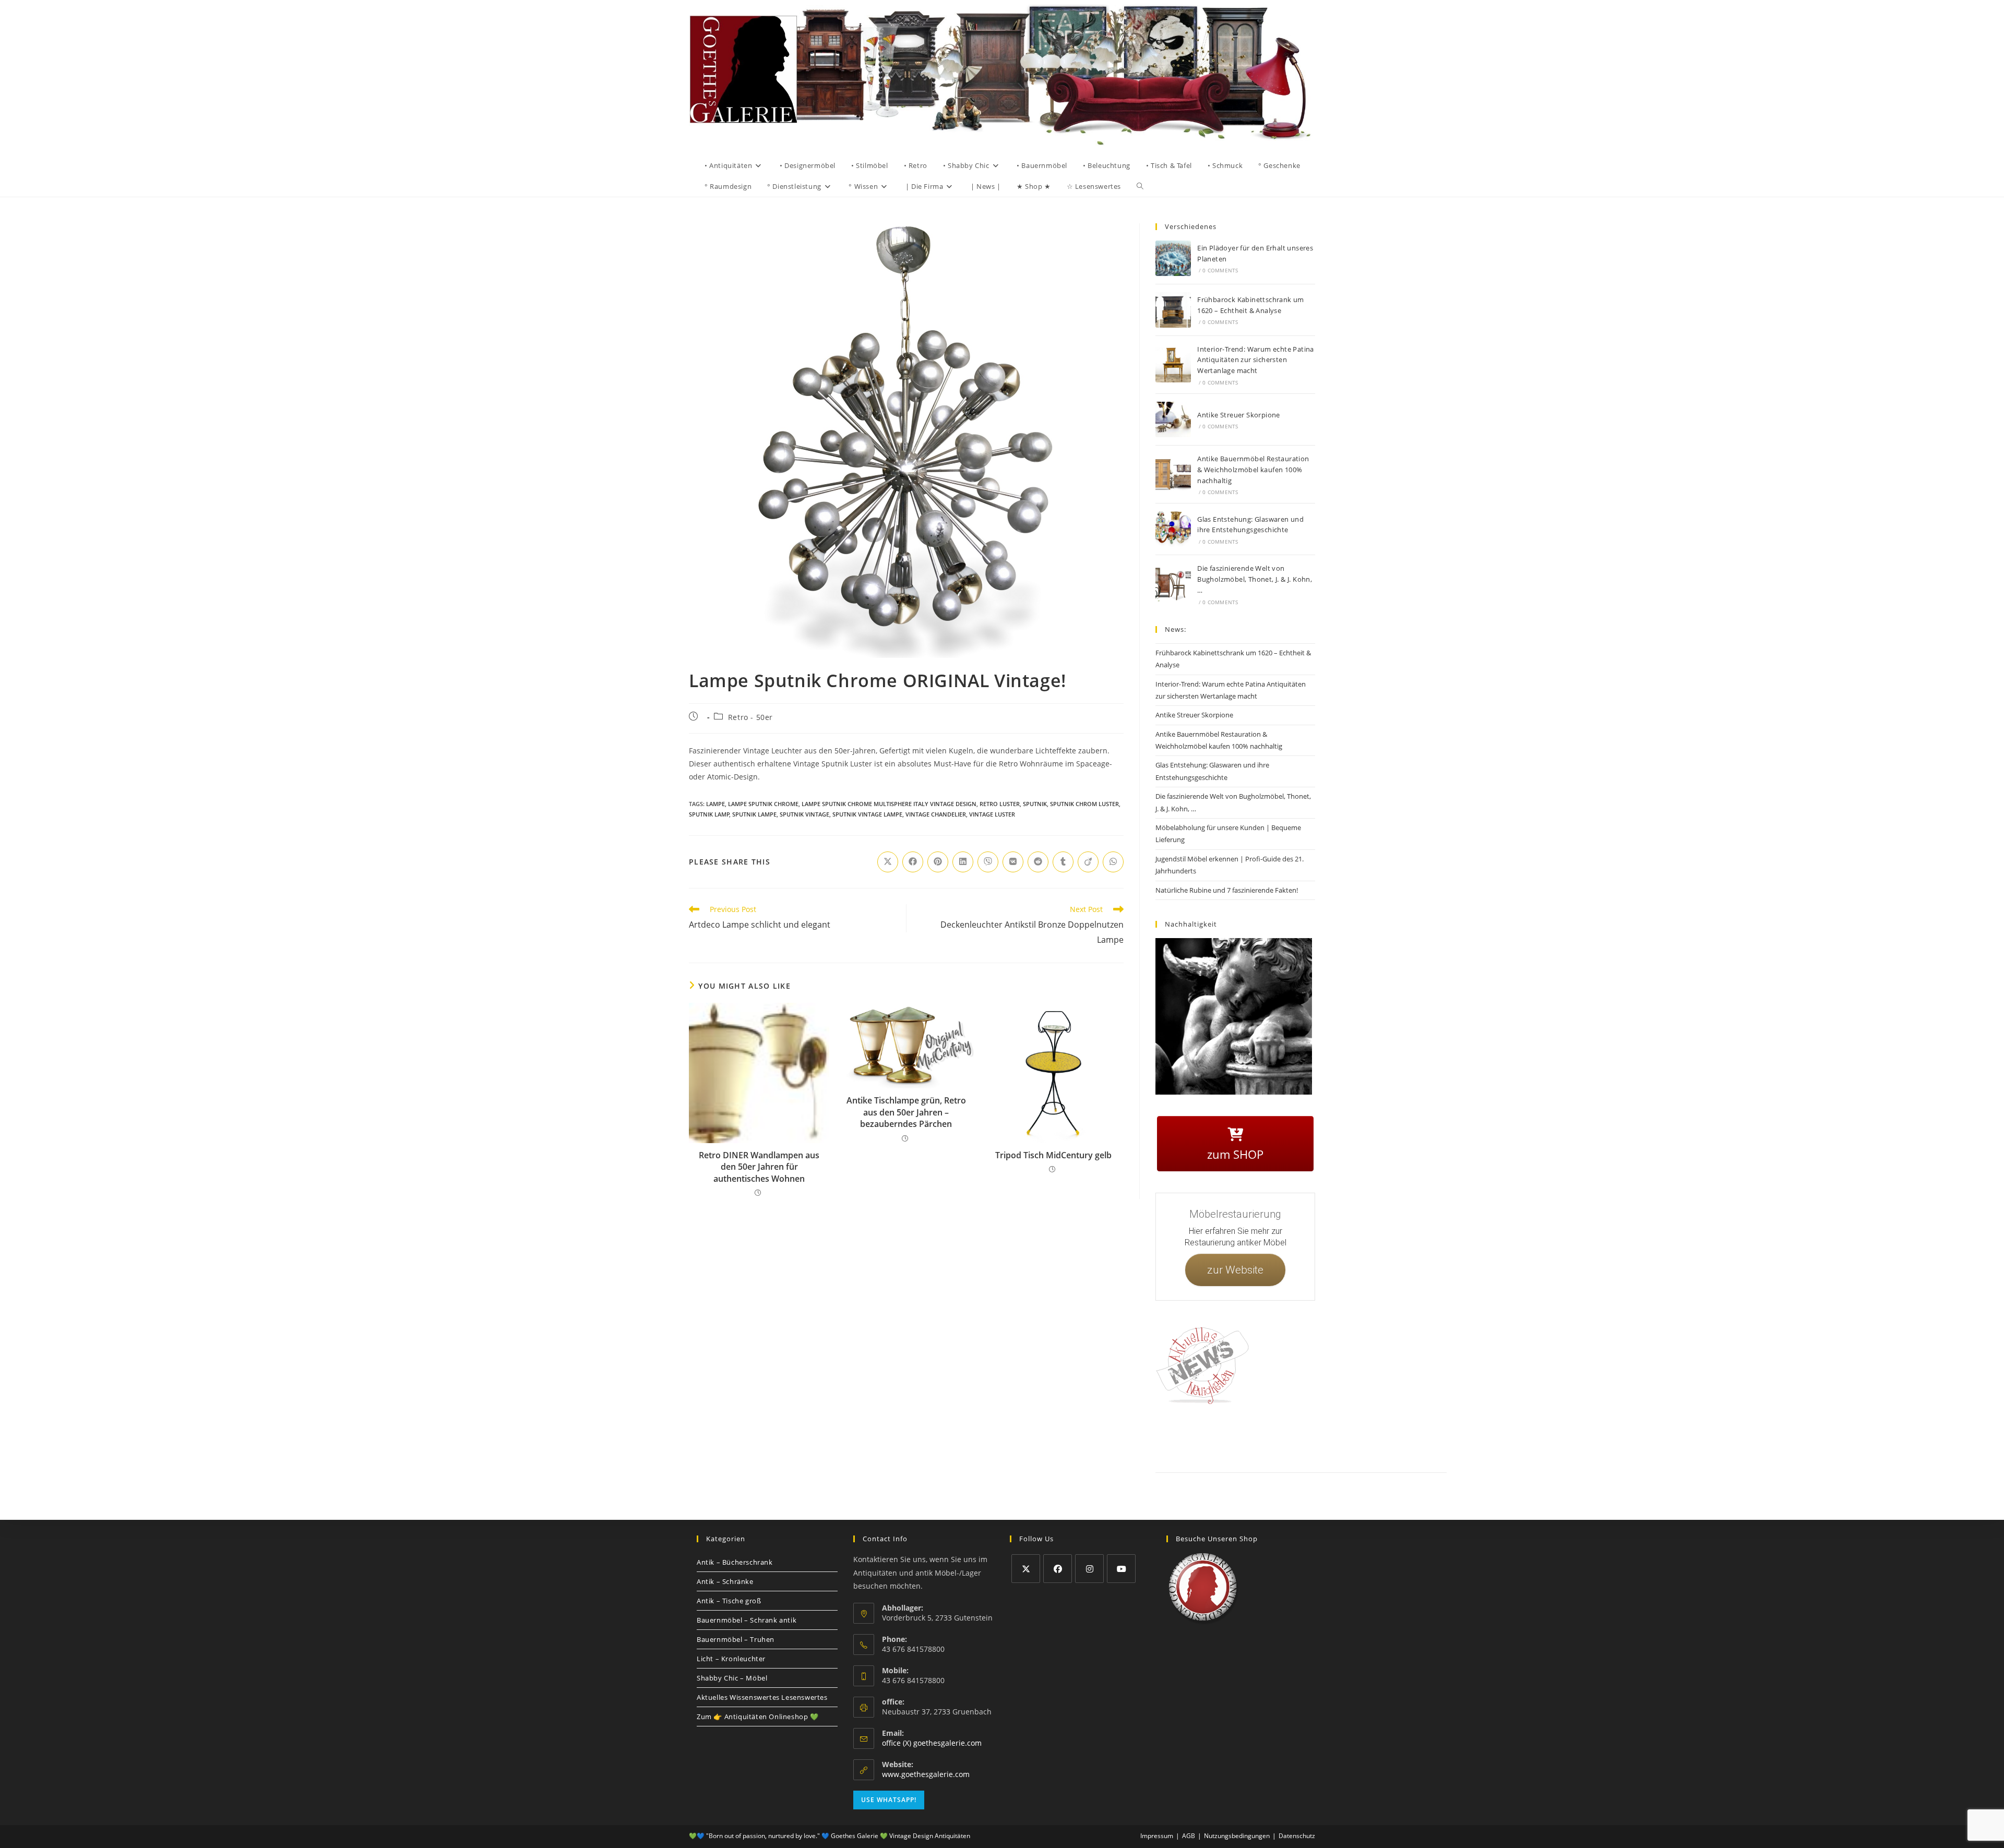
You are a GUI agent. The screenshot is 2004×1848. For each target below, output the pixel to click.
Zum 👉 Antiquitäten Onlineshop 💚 (758, 1717)
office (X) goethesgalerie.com (932, 1743)
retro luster (1000, 804)
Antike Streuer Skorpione (1239, 415)
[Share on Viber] (988, 862)
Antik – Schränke (725, 1581)
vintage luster (992, 814)
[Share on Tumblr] (1063, 862)
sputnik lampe (754, 814)
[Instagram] (1089, 1569)
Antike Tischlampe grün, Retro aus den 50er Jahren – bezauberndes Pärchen (906, 1112)
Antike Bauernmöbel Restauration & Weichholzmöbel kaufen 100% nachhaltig (1253, 470)
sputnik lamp (709, 814)
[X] (1026, 1569)
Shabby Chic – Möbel (732, 1678)
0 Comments (1220, 270)
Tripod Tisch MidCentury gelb (1053, 1155)
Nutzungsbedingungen (1371, 1437)
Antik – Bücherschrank (735, 1562)
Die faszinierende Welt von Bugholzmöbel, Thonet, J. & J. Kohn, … (1255, 579)
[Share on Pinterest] (938, 862)
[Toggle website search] (1140, 186)
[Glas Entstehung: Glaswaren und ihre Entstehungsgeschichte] (1173, 529)
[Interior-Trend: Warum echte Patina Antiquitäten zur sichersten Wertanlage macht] (1173, 365)
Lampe (715, 804)
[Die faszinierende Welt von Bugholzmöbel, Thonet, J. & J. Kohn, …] (1173, 584)
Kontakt (1203, 1437)
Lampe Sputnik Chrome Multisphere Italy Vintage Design (889, 804)
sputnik (1035, 804)
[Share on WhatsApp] (1113, 862)
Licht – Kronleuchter (731, 1659)
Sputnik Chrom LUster (1084, 804)
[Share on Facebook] (913, 862)
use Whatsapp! (889, 1800)
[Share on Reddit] (1038, 862)
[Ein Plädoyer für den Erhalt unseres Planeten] (1173, 258)
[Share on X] (888, 862)
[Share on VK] (1013, 862)
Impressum (1237, 1437)
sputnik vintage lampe (867, 814)
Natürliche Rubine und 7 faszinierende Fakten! (1227, 890)
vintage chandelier (936, 814)
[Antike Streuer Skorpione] (1173, 419)
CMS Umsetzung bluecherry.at (1424, 1449)
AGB (1306, 1437)
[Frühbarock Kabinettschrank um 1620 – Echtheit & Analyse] (1173, 310)
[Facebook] (1058, 1569)
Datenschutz (1275, 1437)
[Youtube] (1121, 1569)
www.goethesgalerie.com (926, 1774)
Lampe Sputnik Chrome (763, 804)
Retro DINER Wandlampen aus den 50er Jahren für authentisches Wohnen (759, 1167)
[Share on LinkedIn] (963, 862)
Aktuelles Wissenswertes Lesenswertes (762, 1697)
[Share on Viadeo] (1088, 862)
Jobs (1328, 1437)
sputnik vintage (804, 814)
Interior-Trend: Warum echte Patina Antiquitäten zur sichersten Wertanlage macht (1256, 360)
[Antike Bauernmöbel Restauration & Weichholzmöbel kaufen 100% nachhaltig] (1173, 474)
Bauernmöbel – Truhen (736, 1639)
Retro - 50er (750, 717)
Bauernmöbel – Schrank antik (747, 1620)
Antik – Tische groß (729, 1601)
